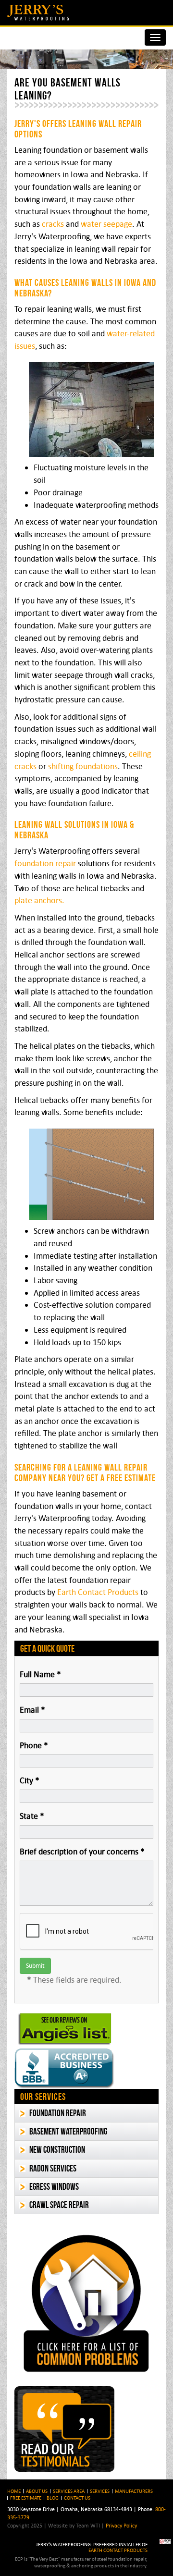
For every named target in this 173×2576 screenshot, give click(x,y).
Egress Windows (54, 2187)
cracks (53, 224)
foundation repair (45, 863)
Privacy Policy (121, 2525)
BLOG (53, 2498)
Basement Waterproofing (68, 2131)
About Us (37, 2491)
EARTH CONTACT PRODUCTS (118, 2550)
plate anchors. (39, 900)
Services (100, 2491)
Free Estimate (26, 2498)
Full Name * (40, 1674)
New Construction (57, 2150)
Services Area (69, 2491)
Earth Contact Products (98, 1592)
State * (32, 1816)
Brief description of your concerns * (82, 1852)
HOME (14, 2491)
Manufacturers (134, 2491)
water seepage (106, 224)
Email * (32, 1710)
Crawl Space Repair (59, 2205)
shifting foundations (83, 766)
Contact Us (77, 2498)
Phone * (34, 1745)
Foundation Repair (58, 2113)
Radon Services (53, 2168)
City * (30, 1780)
